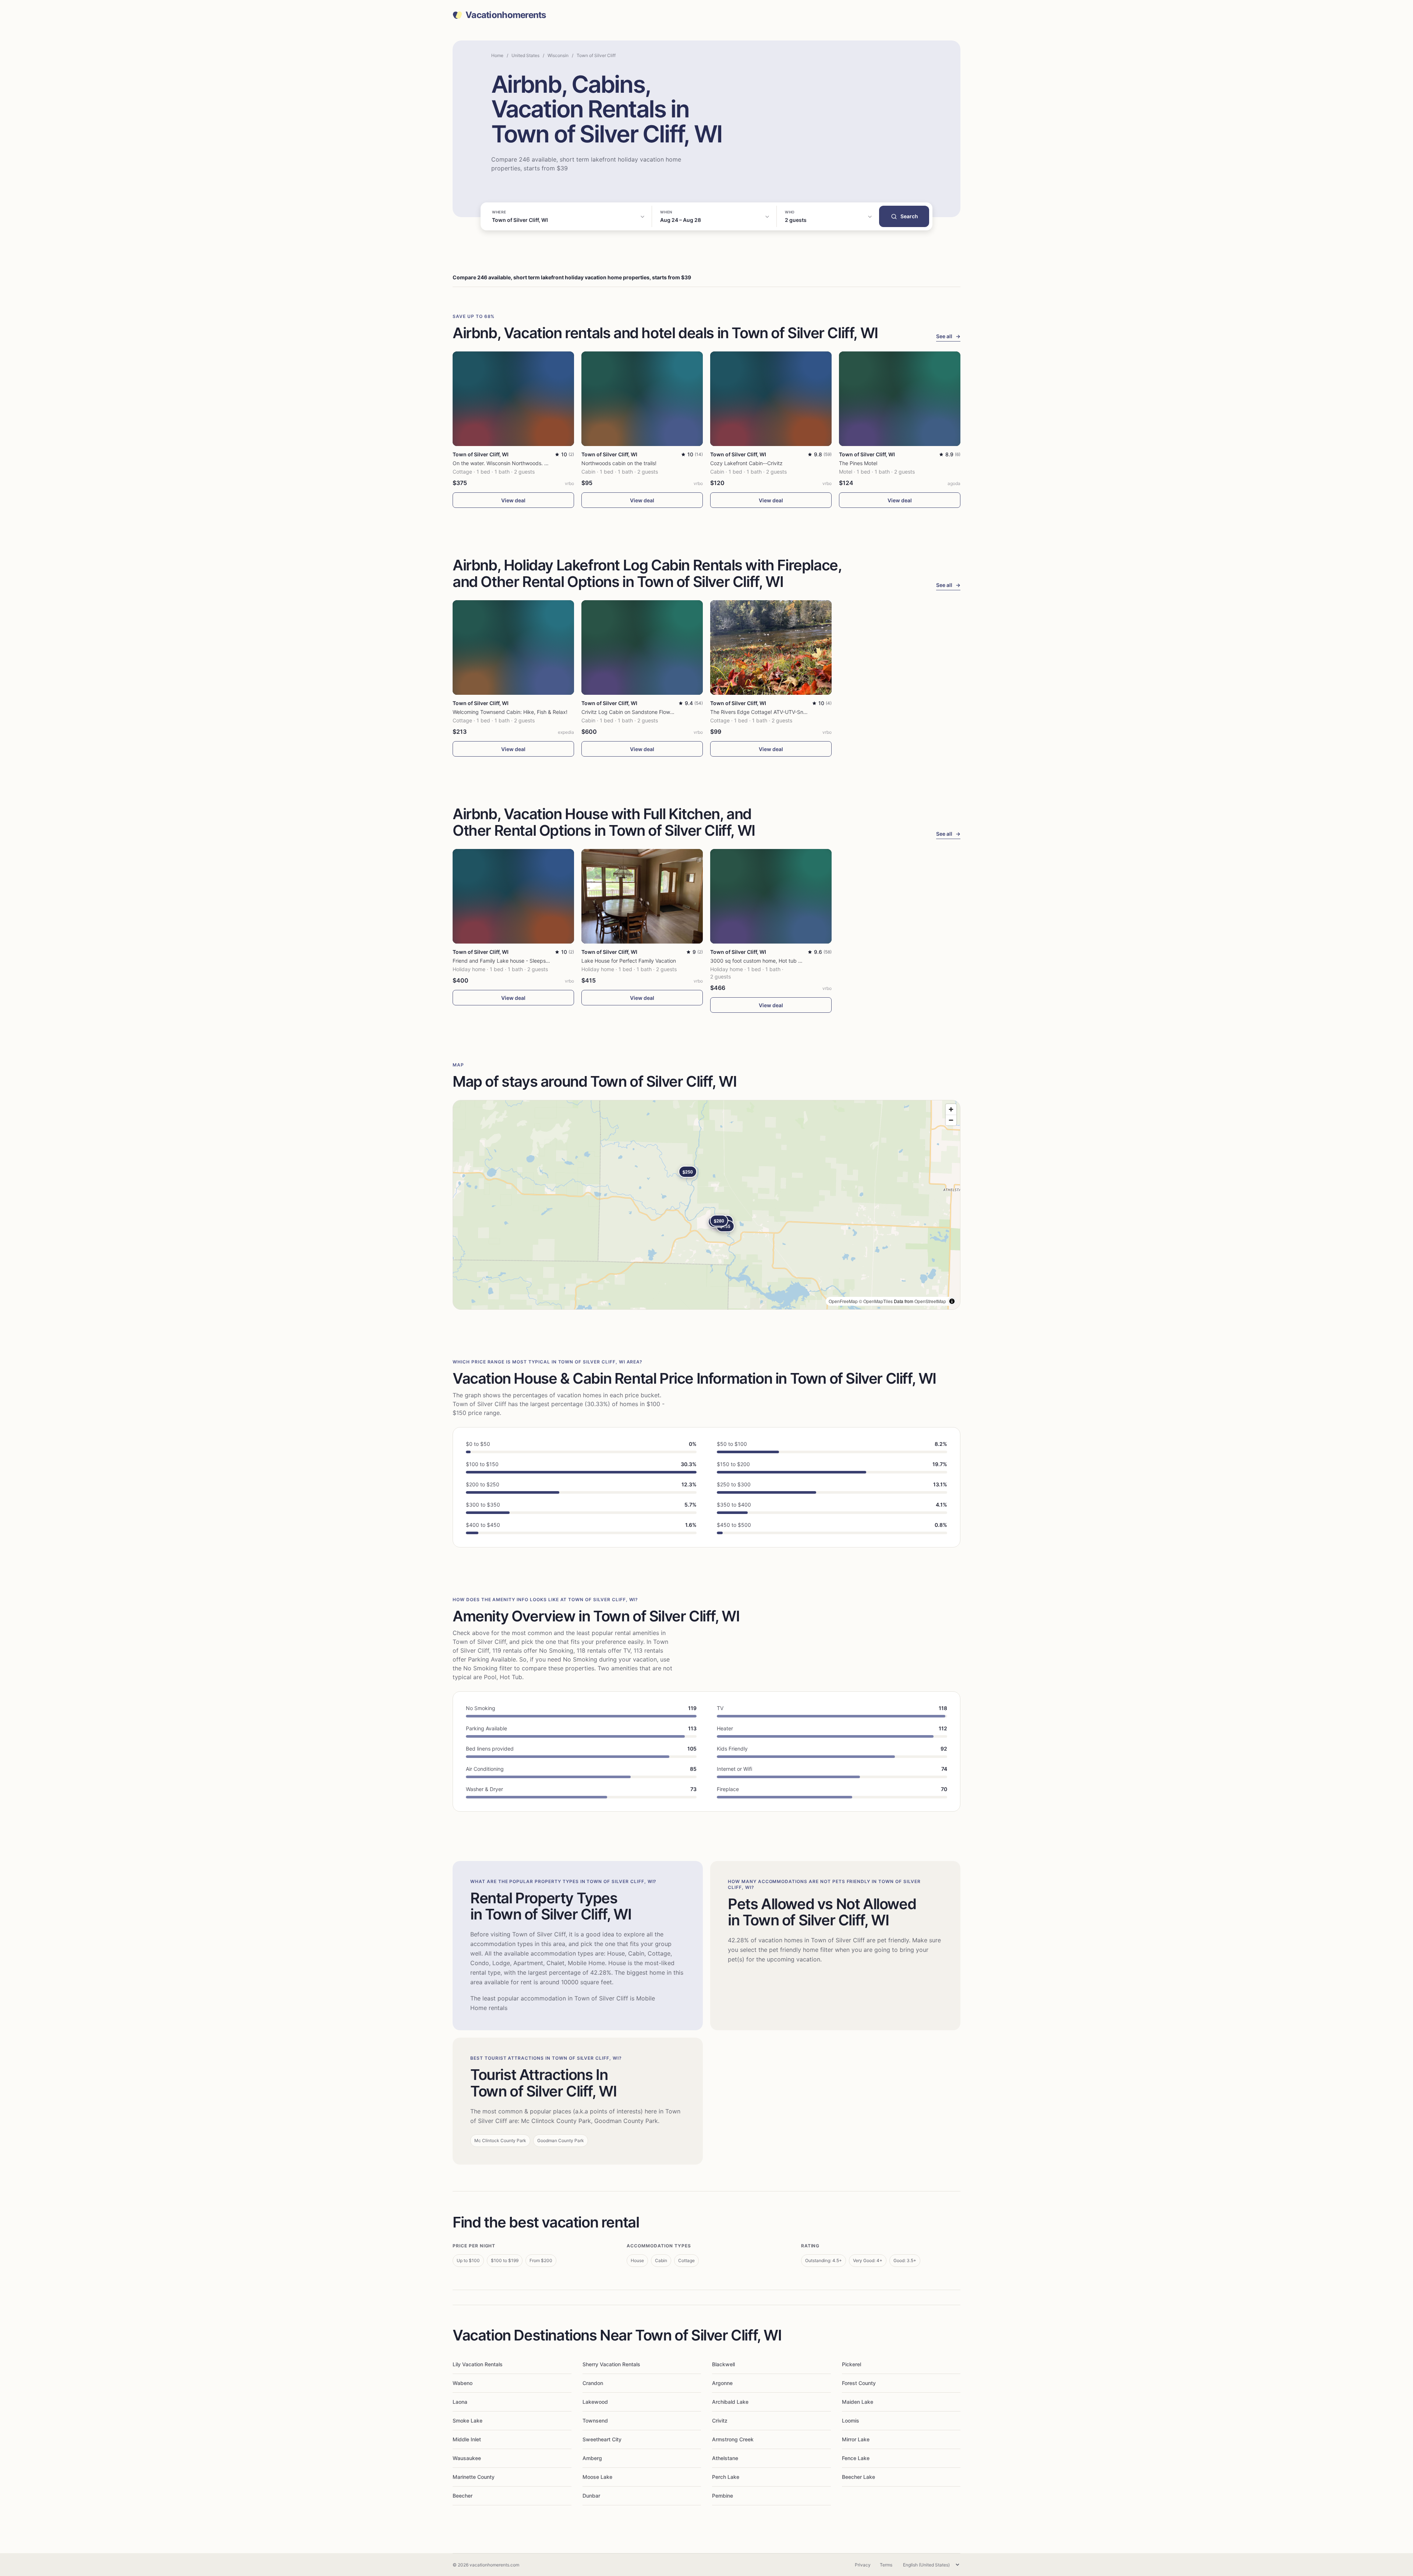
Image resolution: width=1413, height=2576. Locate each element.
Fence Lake (856, 2458)
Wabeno (463, 2383)
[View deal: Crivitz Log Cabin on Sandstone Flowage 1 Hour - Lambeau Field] (642, 647)
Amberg (592, 2458)
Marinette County (474, 2477)
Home (497, 55)
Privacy (863, 2565)
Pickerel (851, 2364)
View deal (513, 500)
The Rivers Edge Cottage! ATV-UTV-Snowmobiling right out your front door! (801, 712)
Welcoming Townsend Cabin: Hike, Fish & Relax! (510, 712)
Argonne (722, 2383)
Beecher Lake (858, 2477)
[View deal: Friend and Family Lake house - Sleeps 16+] (513, 896)
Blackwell (723, 2364)
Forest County (859, 2383)
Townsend (595, 2421)
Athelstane (725, 2458)
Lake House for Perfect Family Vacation (629, 961)
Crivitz (720, 2421)
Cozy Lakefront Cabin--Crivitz (746, 463)
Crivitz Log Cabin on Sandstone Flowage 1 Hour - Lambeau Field (659, 712)
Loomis (851, 2421)
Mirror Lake (856, 2439)
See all (948, 336)
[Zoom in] (951, 1109)
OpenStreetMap (930, 1301)
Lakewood (595, 2402)
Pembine (723, 2496)
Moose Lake (597, 2477)
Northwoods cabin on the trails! (619, 463)
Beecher (463, 2496)
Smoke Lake (468, 2421)
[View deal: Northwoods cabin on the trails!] (642, 399)
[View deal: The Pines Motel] (900, 399)
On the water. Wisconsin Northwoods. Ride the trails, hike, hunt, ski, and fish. (545, 463)
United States (525, 55)
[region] (706, 1205)
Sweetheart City (602, 2439)
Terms (886, 2565)
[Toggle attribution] (952, 1301)
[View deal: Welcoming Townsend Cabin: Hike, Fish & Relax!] (513, 647)
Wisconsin (558, 55)
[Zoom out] (951, 1120)
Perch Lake (726, 2477)
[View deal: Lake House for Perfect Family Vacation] (642, 896)
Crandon (593, 2383)
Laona (460, 2402)
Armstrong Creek (733, 2439)
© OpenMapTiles (876, 1301)
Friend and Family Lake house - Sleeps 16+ (504, 961)
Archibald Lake (730, 2402)
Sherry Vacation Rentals (611, 2364)
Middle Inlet (467, 2439)
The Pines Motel (858, 463)
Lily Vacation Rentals (478, 2364)
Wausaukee (467, 2458)
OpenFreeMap (843, 1301)
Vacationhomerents (506, 15)
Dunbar (591, 2496)
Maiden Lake (858, 2402)
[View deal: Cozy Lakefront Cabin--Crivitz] (771, 399)
